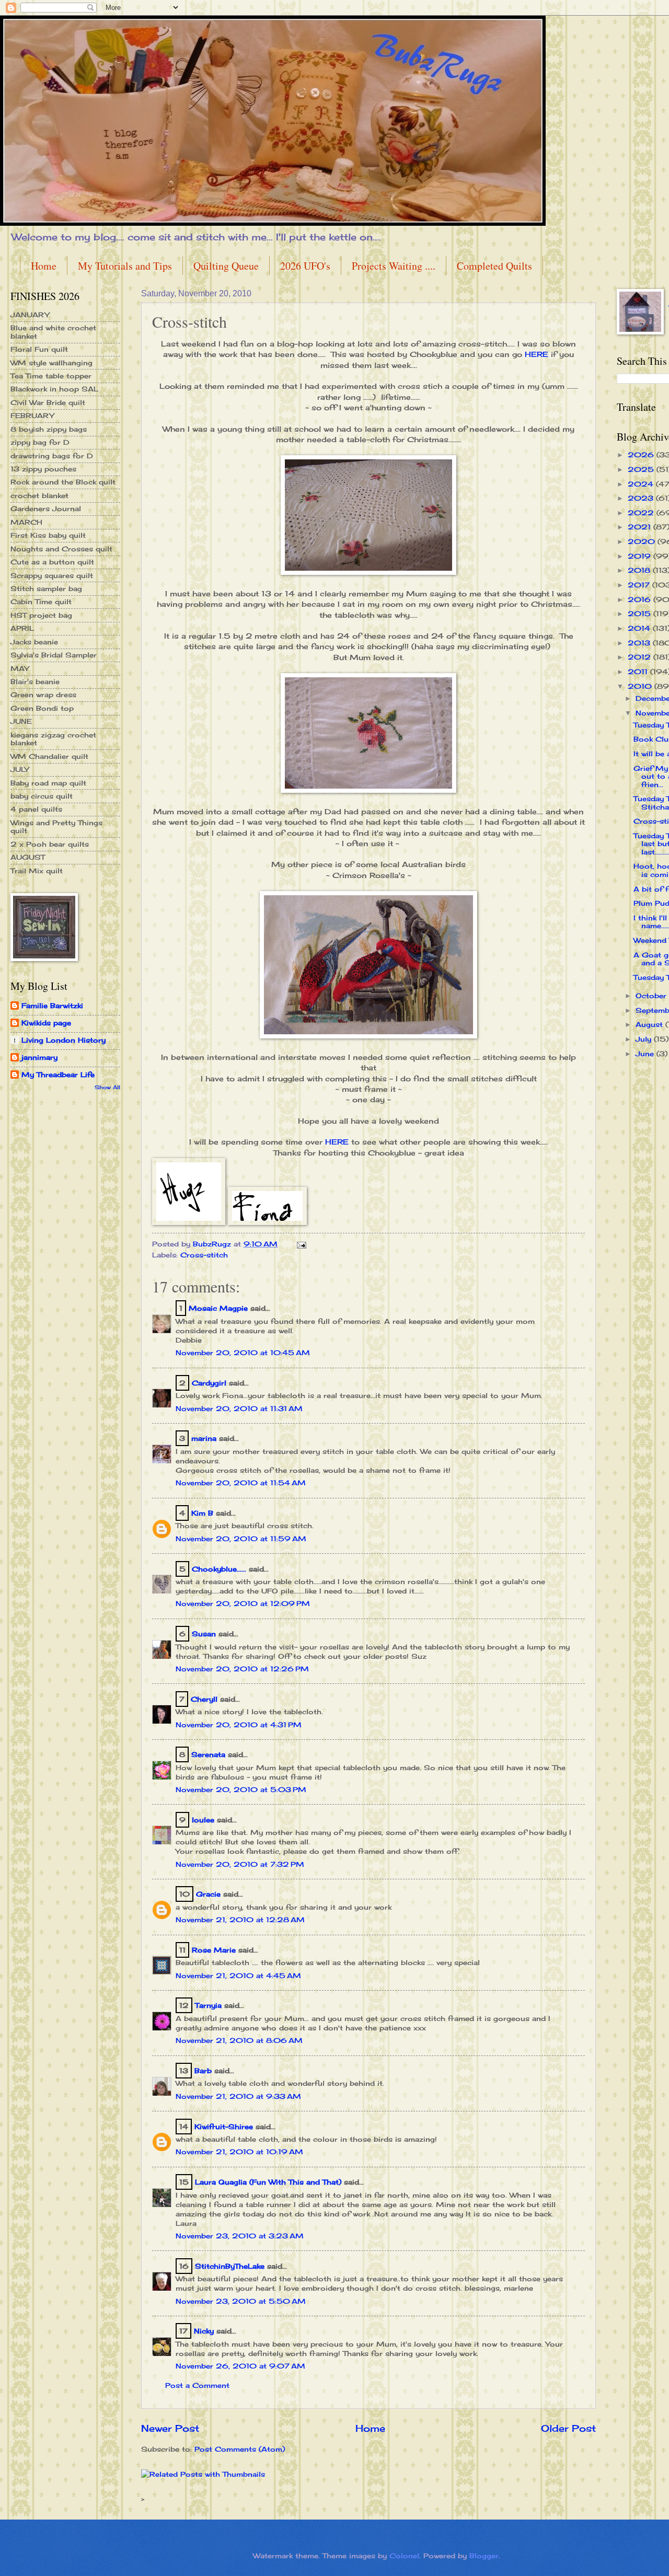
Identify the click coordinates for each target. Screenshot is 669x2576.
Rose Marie (214, 1950)
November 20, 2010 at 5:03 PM (241, 1789)
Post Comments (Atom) (240, 2449)
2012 (641, 657)
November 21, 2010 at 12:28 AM (240, 1920)
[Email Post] (301, 1244)
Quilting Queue (226, 266)
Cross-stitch (204, 1255)
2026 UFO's (305, 266)
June (646, 1054)
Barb (203, 2071)
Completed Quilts (494, 266)
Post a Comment (197, 2385)
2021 (641, 527)
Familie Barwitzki (52, 1006)
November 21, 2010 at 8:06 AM (239, 2040)
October (652, 996)
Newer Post (170, 2428)
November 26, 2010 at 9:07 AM (240, 2366)
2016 (641, 599)
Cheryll (204, 1699)
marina (204, 1438)
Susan (204, 1634)
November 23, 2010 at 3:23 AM (240, 2236)
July (645, 1039)
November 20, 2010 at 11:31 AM (239, 1408)
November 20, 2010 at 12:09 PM (243, 1603)
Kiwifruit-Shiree (224, 2127)
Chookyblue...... (219, 1569)
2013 (640, 643)
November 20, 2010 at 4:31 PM (239, 1725)
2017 (640, 585)
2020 (643, 541)
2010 (641, 686)
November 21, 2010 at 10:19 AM (239, 2152)
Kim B (202, 1513)
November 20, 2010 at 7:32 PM (240, 1864)
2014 (640, 628)
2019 (641, 556)
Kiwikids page (46, 1023)
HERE (537, 354)
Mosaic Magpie (218, 1308)
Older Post (568, 2428)
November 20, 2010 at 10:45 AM (243, 1353)
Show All (107, 1087)
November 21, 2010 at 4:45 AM (238, 1976)
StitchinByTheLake (230, 2266)
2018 (640, 570)
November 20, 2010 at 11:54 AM (241, 1483)
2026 (642, 455)
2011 (639, 672)
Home (44, 266)
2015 (641, 614)
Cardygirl (209, 1383)
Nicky (204, 2331)
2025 (642, 469)
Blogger (484, 2556)
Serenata (208, 1754)
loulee (203, 1820)
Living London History (64, 1040)
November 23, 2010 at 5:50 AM (241, 2301)
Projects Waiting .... (394, 266)
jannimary (39, 1057)
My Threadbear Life (58, 1075)
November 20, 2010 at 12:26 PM (242, 1669)
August (650, 1024)
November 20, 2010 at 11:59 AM (241, 1539)
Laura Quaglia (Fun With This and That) (268, 2182)
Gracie (210, 1894)
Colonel (404, 2556)
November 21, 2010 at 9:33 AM (238, 2096)
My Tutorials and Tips (125, 266)
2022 (642, 513)
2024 (642, 484)
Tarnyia (208, 2005)
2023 (642, 498)
